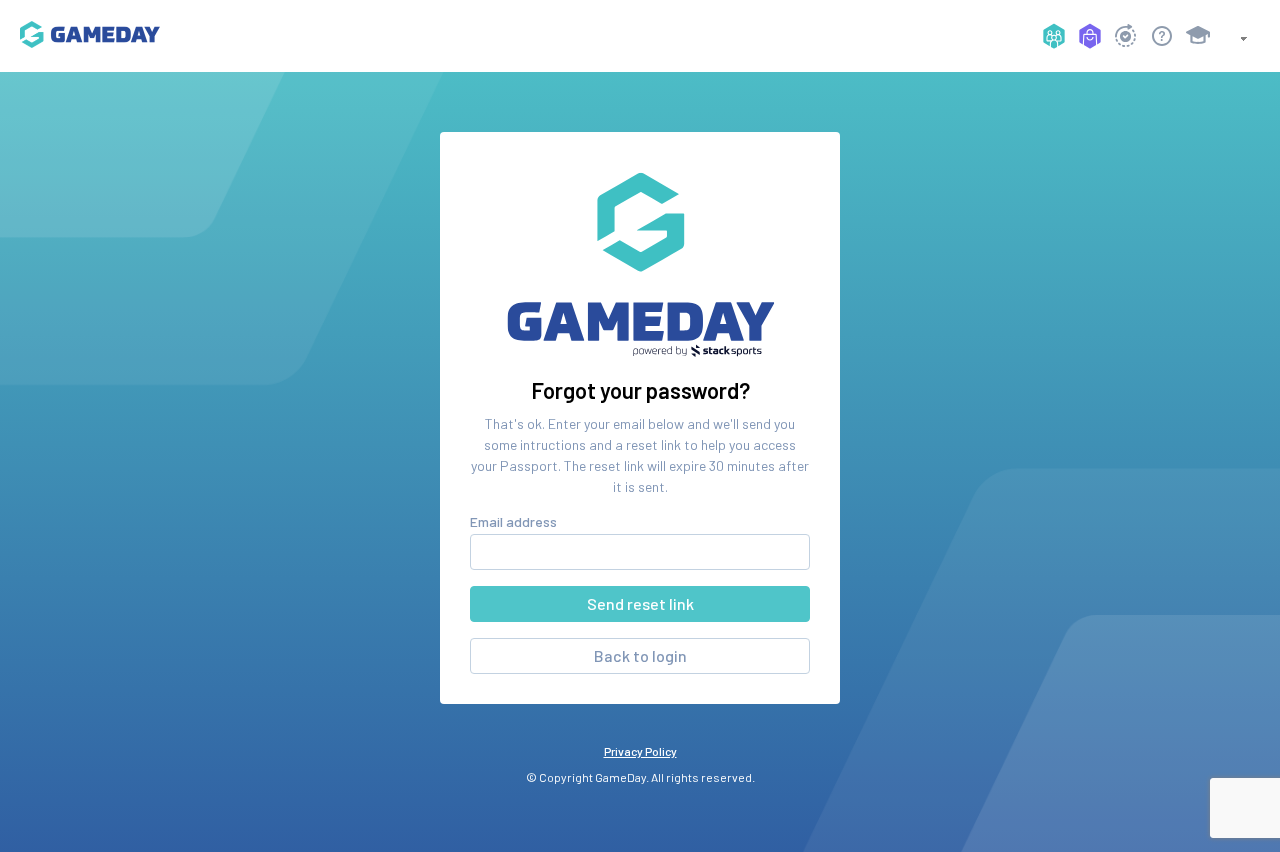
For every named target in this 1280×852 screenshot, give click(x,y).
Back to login (640, 655)
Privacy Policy (640, 751)
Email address (513, 521)
